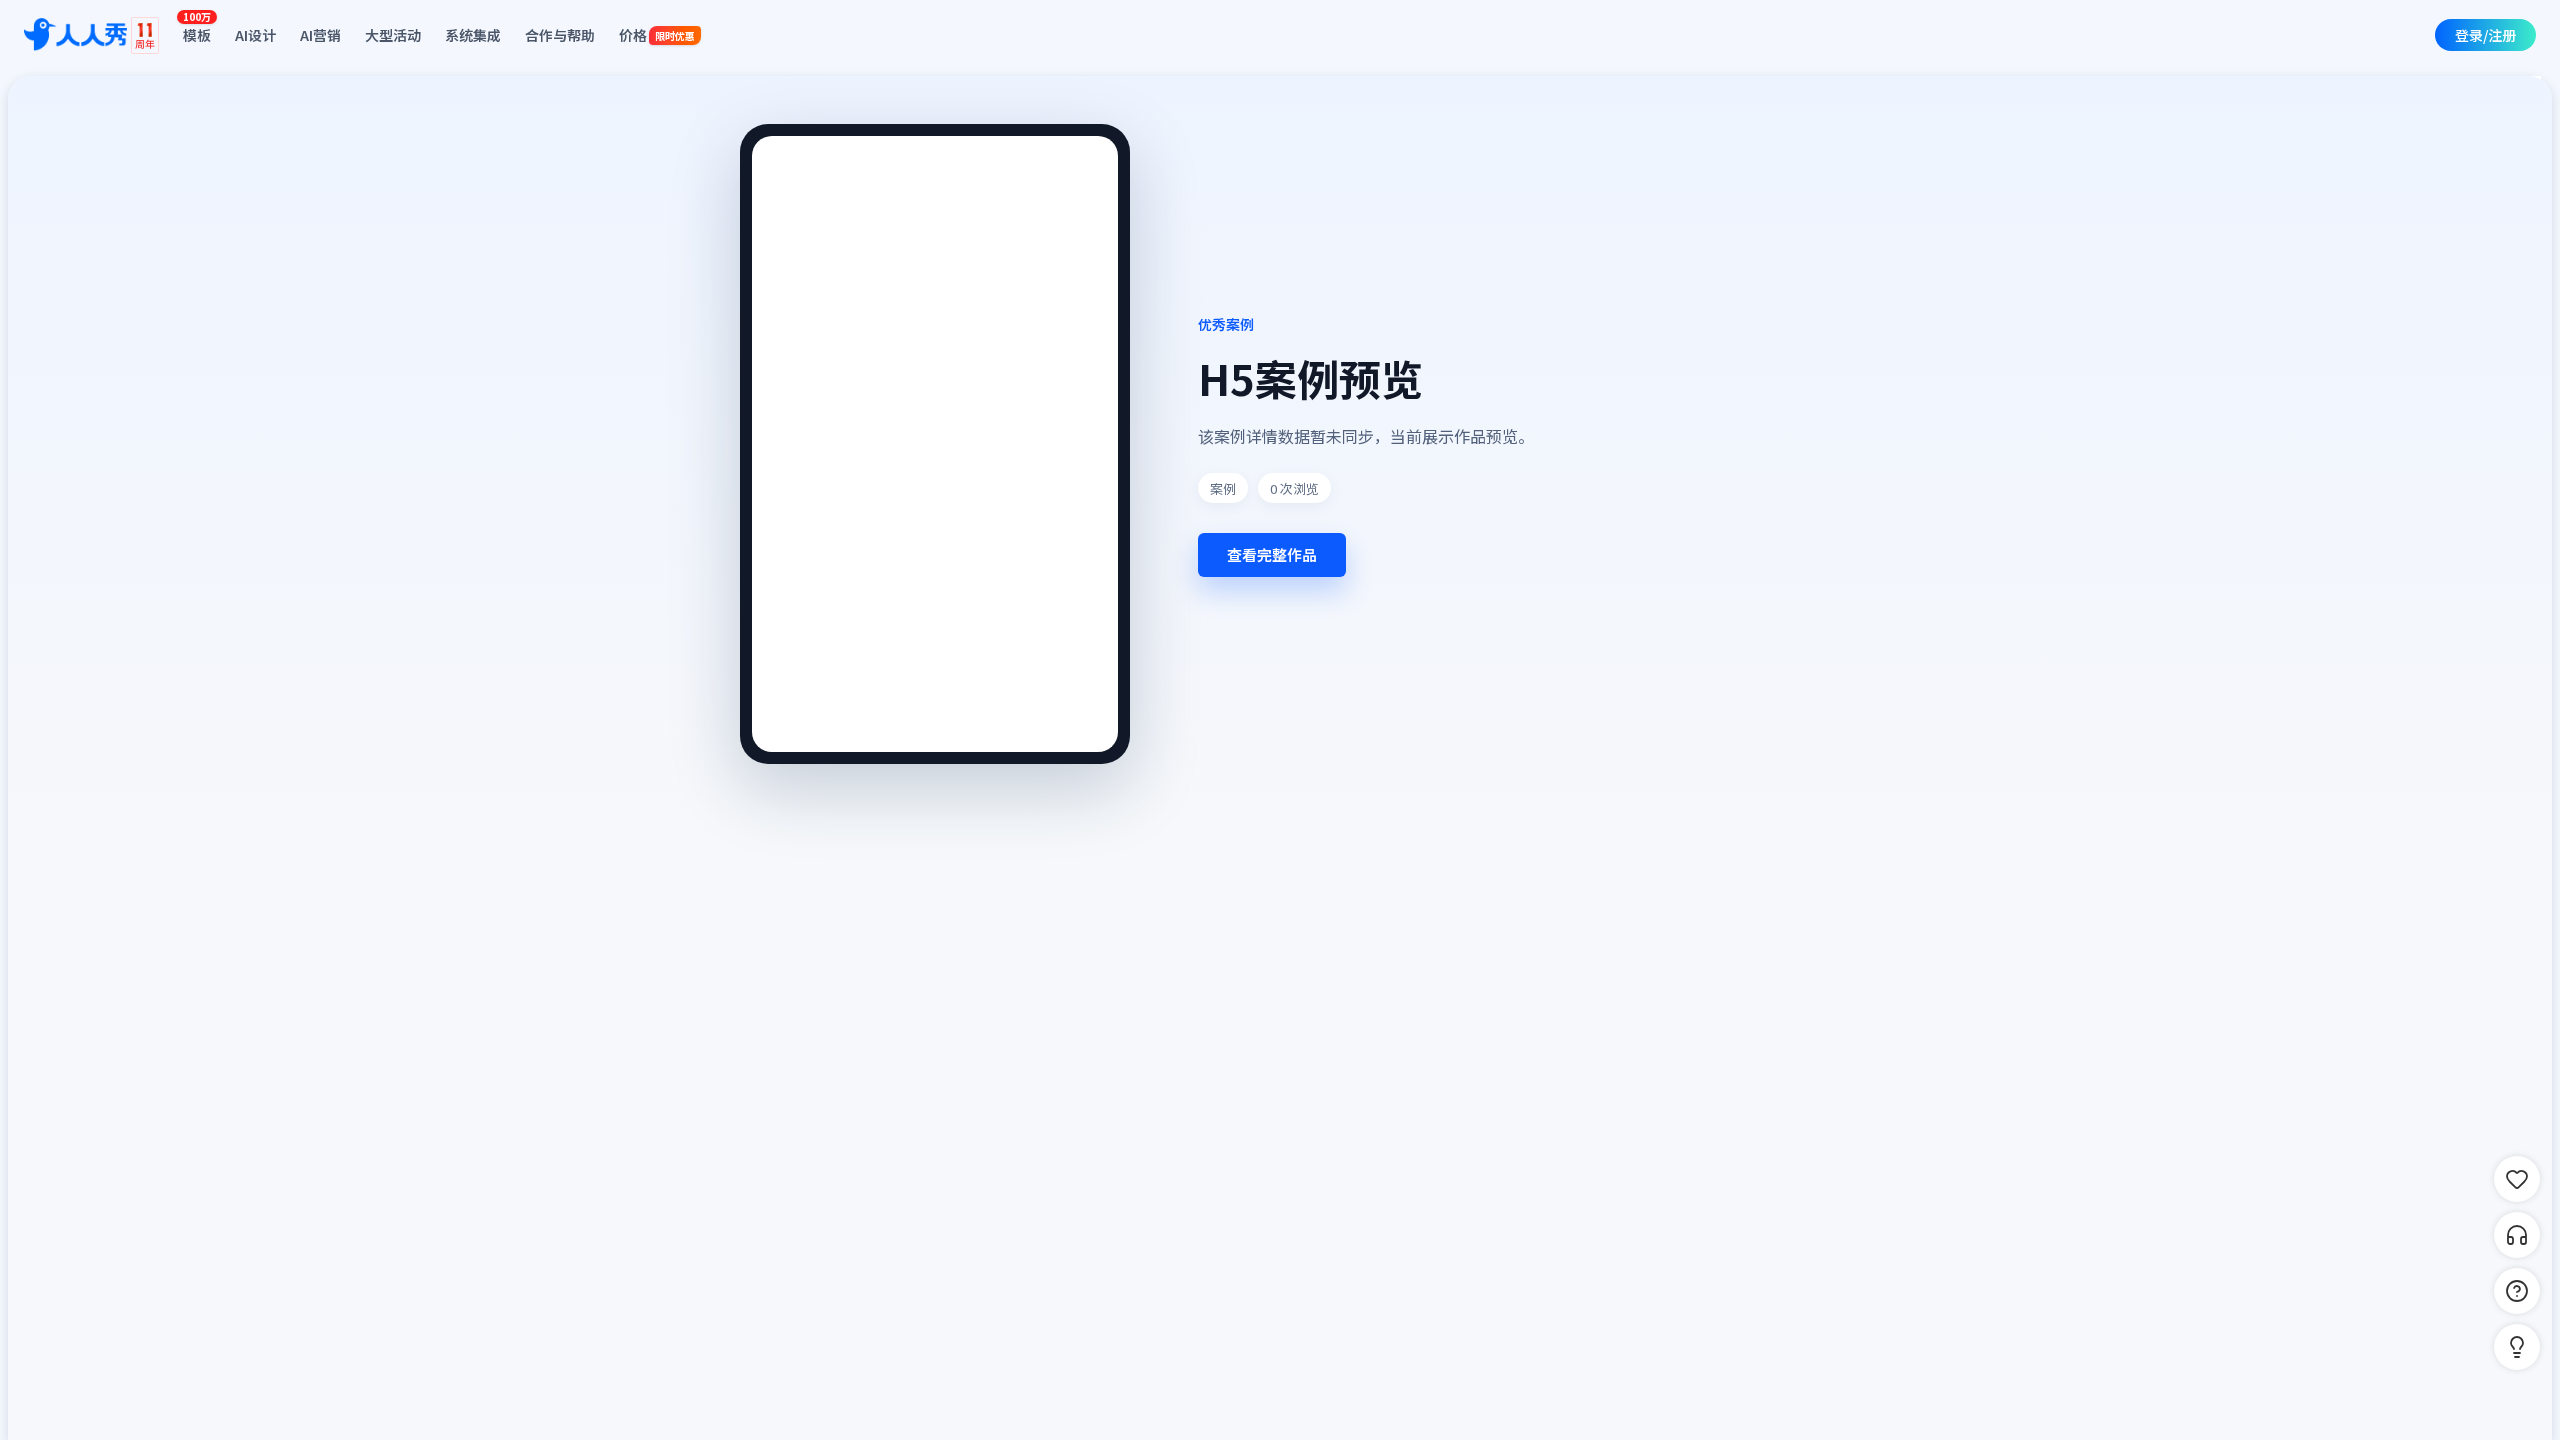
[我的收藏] (2517, 1179)
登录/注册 (2485, 35)
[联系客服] (2517, 1235)
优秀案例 (1226, 324)
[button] (2517, 1347)
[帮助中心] (2517, 1291)
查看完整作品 (1272, 554)
